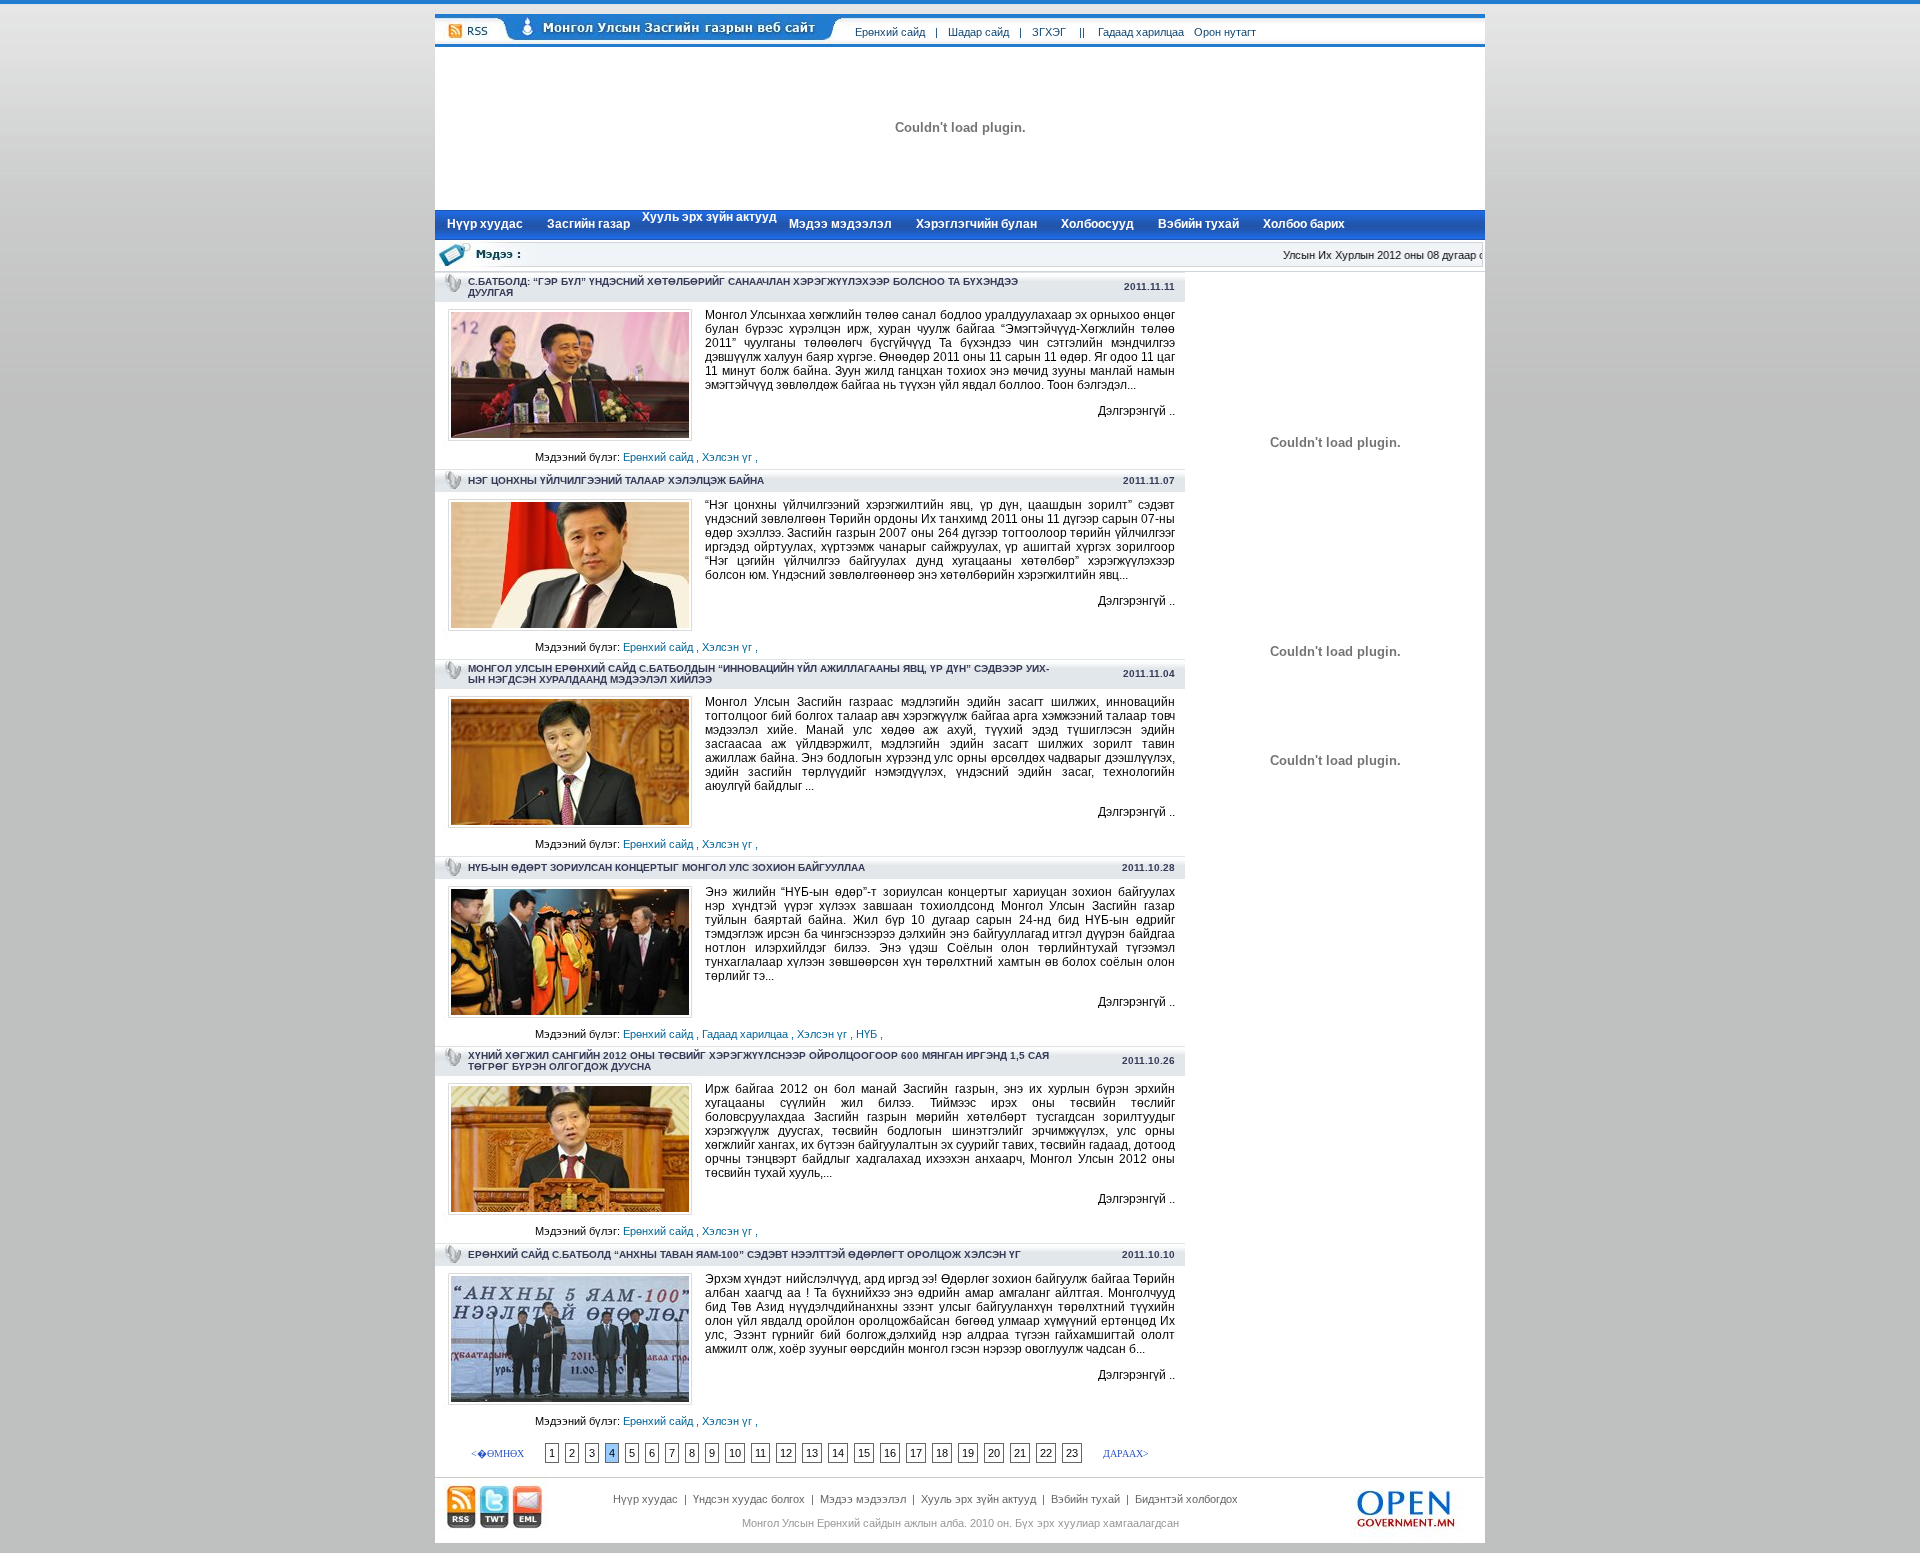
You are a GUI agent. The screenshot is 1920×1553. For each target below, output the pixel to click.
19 (968, 1453)
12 (786, 1453)
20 (994, 1453)
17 (916, 1453)
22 (1046, 1453)
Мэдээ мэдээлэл (840, 224)
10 (735, 1453)
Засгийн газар (588, 224)
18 (942, 1453)
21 (1020, 1453)
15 (864, 1453)
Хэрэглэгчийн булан (976, 224)
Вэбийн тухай (1198, 224)
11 (760, 1453)
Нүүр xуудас (485, 224)
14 (838, 1453)
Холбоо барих (1304, 224)
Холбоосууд (1097, 224)
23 (1072, 1453)
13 (812, 1453)
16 (890, 1453)
